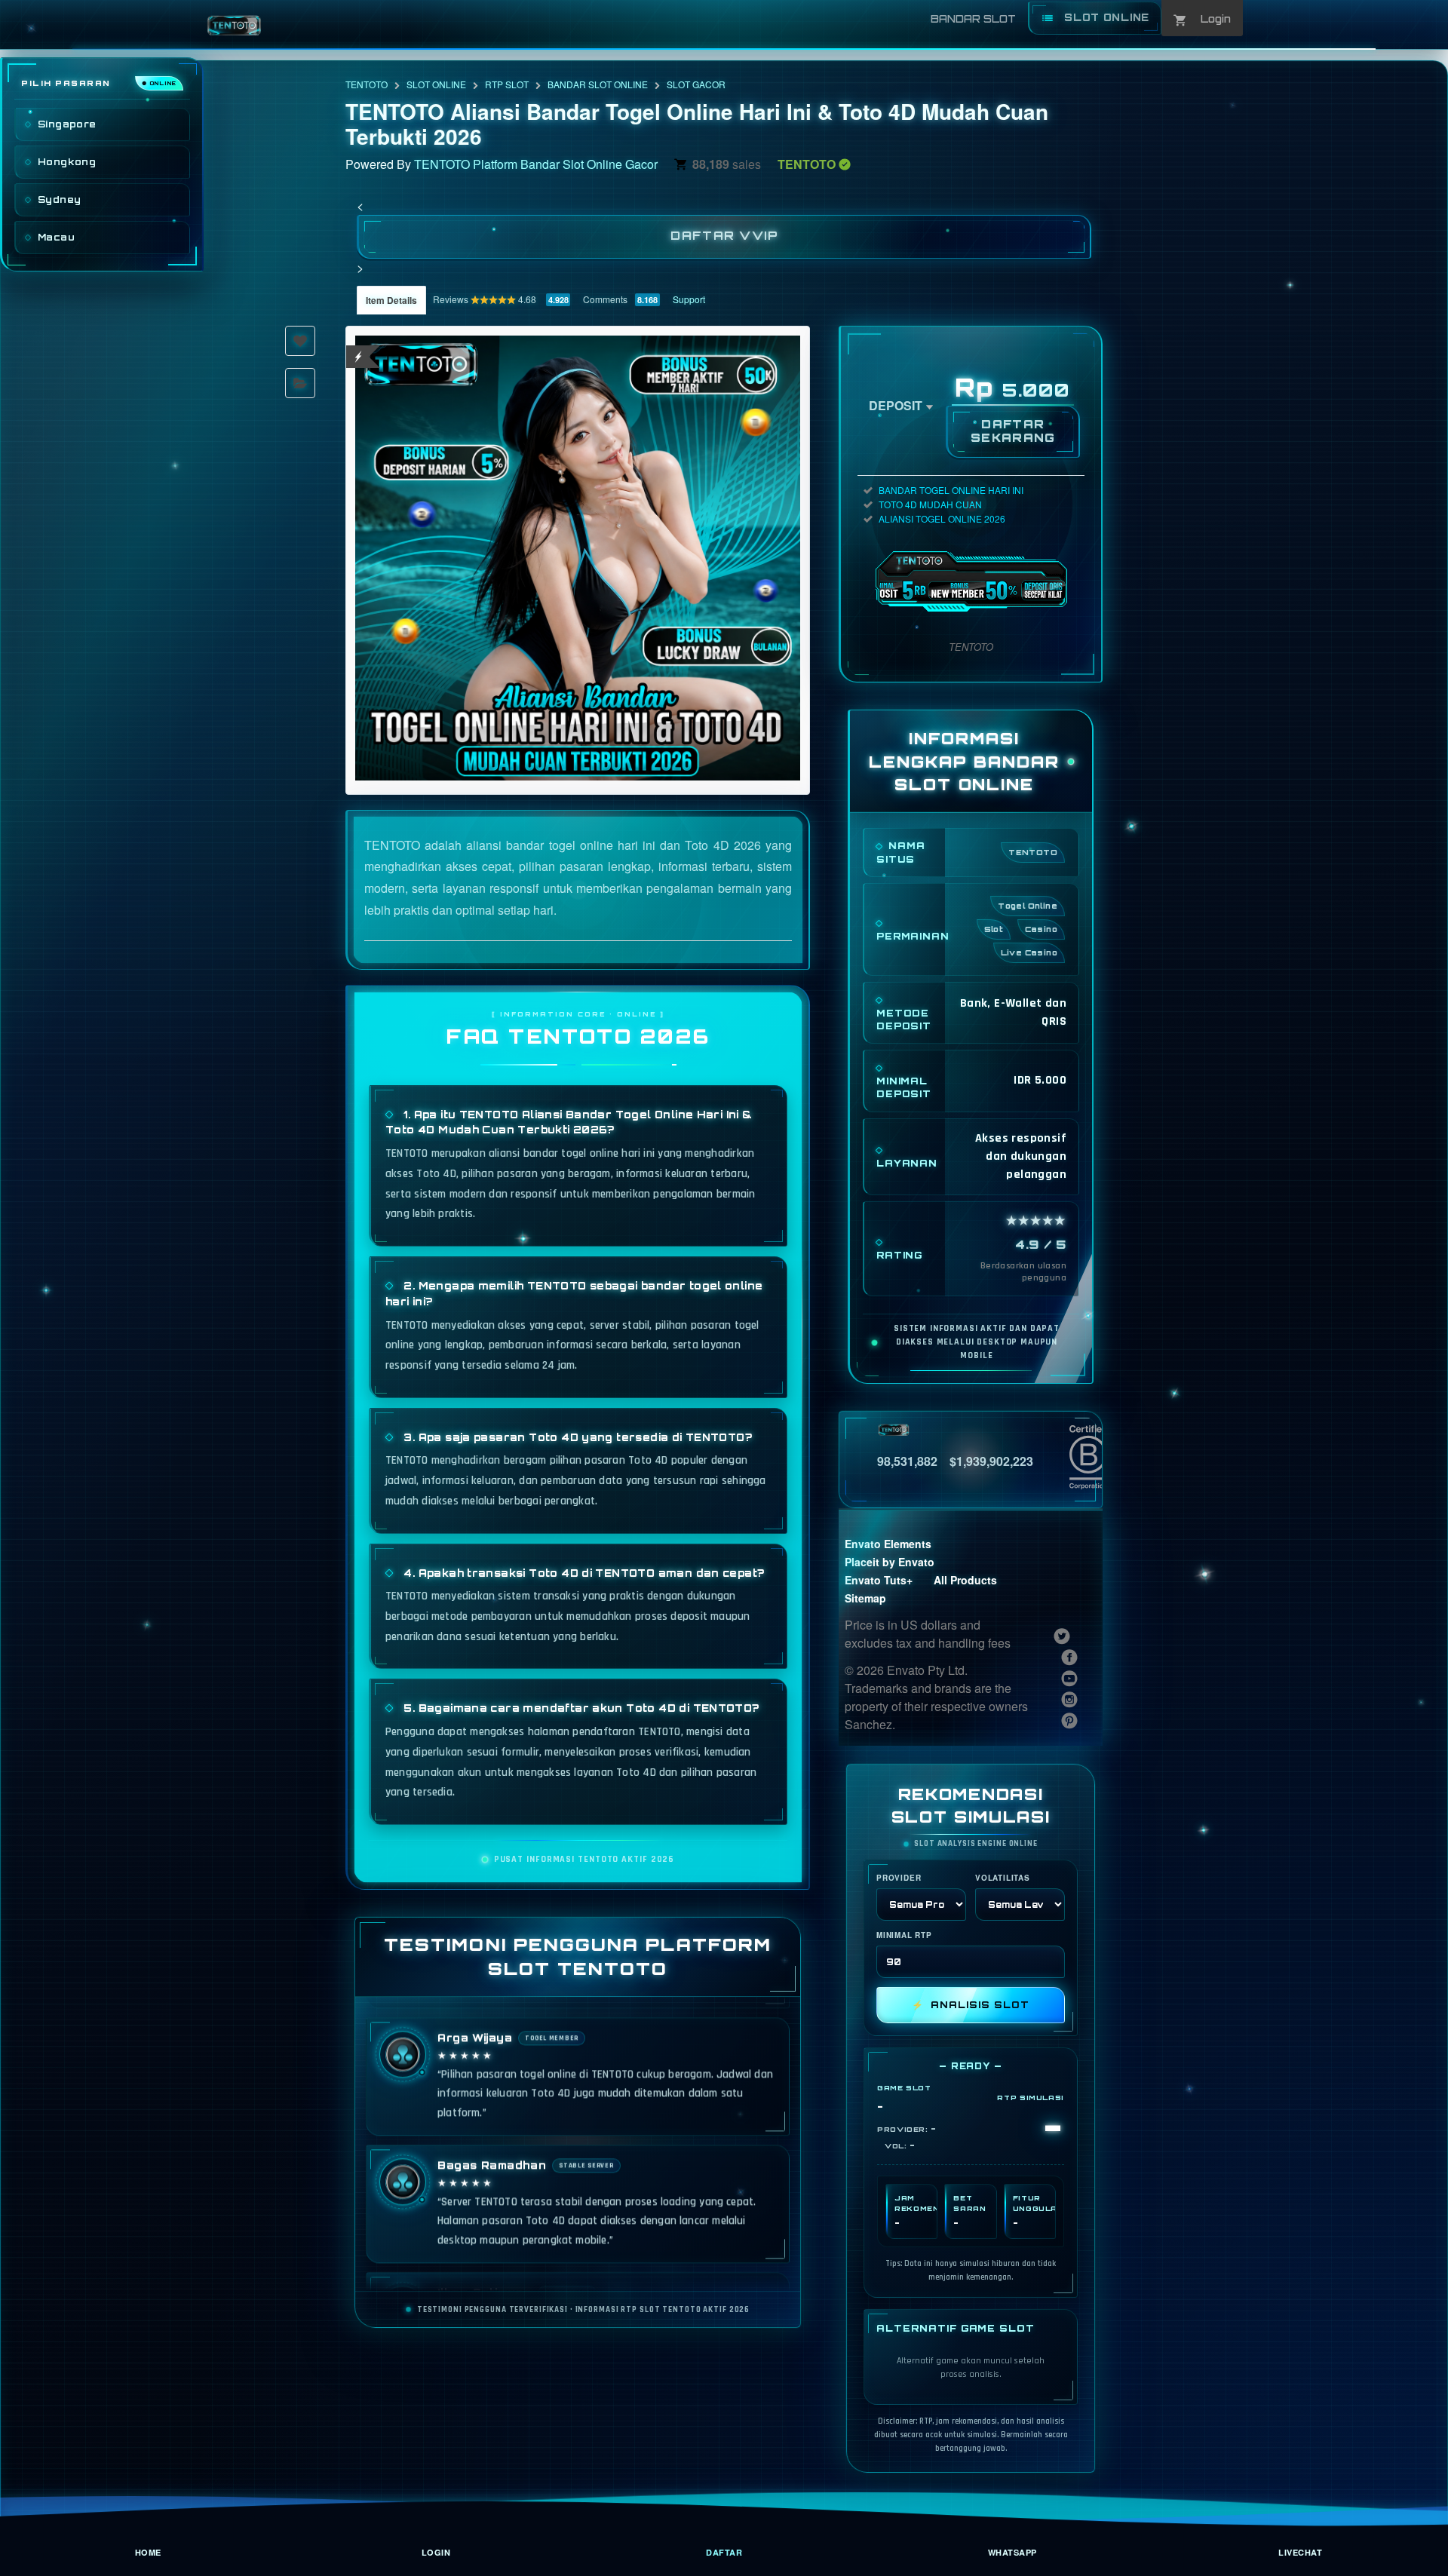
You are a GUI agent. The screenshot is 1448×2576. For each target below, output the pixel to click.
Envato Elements (888, 1544)
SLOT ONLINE (436, 84)
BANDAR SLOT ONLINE (598, 84)
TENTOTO (367, 84)
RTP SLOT (507, 84)
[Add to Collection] (300, 383)
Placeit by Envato (890, 1562)
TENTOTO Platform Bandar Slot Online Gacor (536, 164)
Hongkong (67, 162)
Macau (56, 237)
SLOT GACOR (696, 84)
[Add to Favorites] (300, 341)
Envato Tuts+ (879, 1580)
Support (689, 299)
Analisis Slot (970, 2005)
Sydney (59, 199)
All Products (965, 1580)
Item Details (391, 300)
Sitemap (865, 1598)
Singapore (67, 124)
